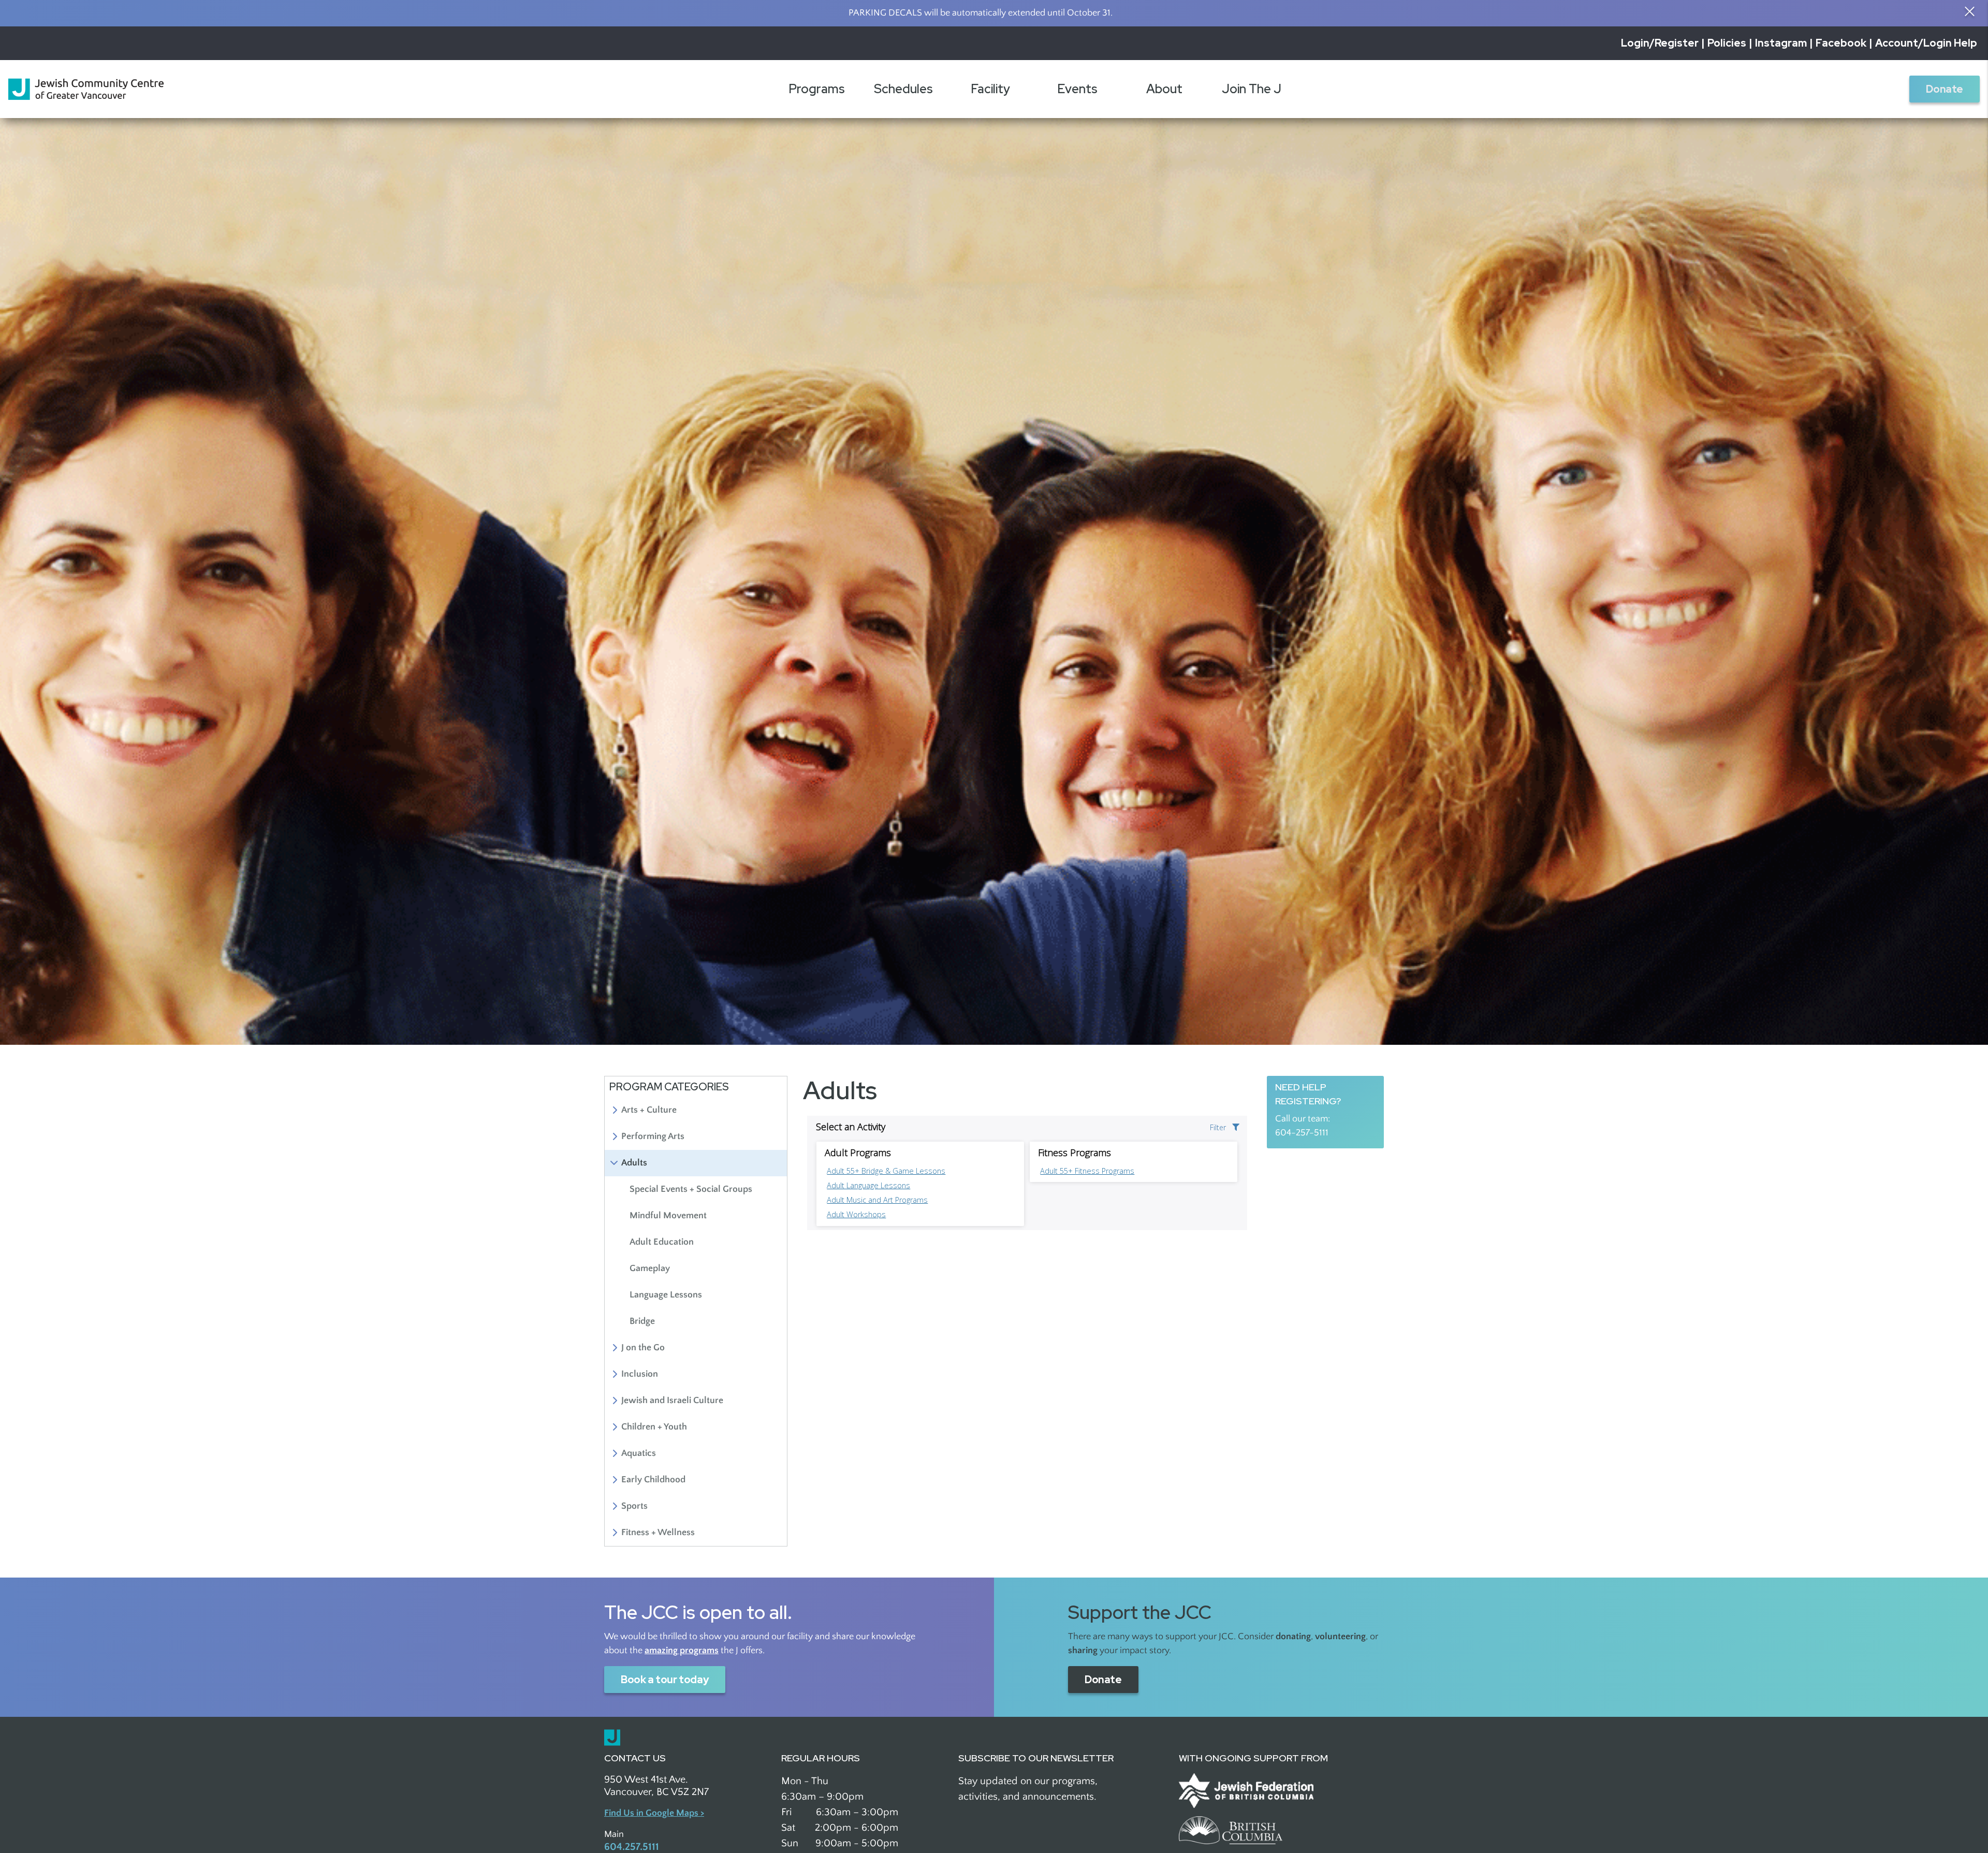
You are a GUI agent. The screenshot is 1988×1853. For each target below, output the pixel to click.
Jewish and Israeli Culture (672, 1400)
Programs (817, 89)
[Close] (1969, 11)
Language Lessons (666, 1295)
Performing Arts (653, 1136)
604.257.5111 (632, 1847)
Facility (990, 89)
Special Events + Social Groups (691, 1189)
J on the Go (643, 1348)
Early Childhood (653, 1480)
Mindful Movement (668, 1216)
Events (1077, 89)
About (1164, 89)
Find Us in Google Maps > (654, 1813)
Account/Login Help (1926, 43)
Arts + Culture (649, 1110)
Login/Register (1660, 43)
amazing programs (682, 1651)
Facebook (1841, 43)
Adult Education (662, 1242)
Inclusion (640, 1374)
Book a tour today (665, 1680)
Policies (1727, 43)
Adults (634, 1163)
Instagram (1781, 43)
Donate (1945, 89)
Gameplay (650, 1268)
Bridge (642, 1321)
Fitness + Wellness (658, 1533)
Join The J (1252, 89)
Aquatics (639, 1453)
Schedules (903, 89)
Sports (634, 1506)
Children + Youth (654, 1427)
